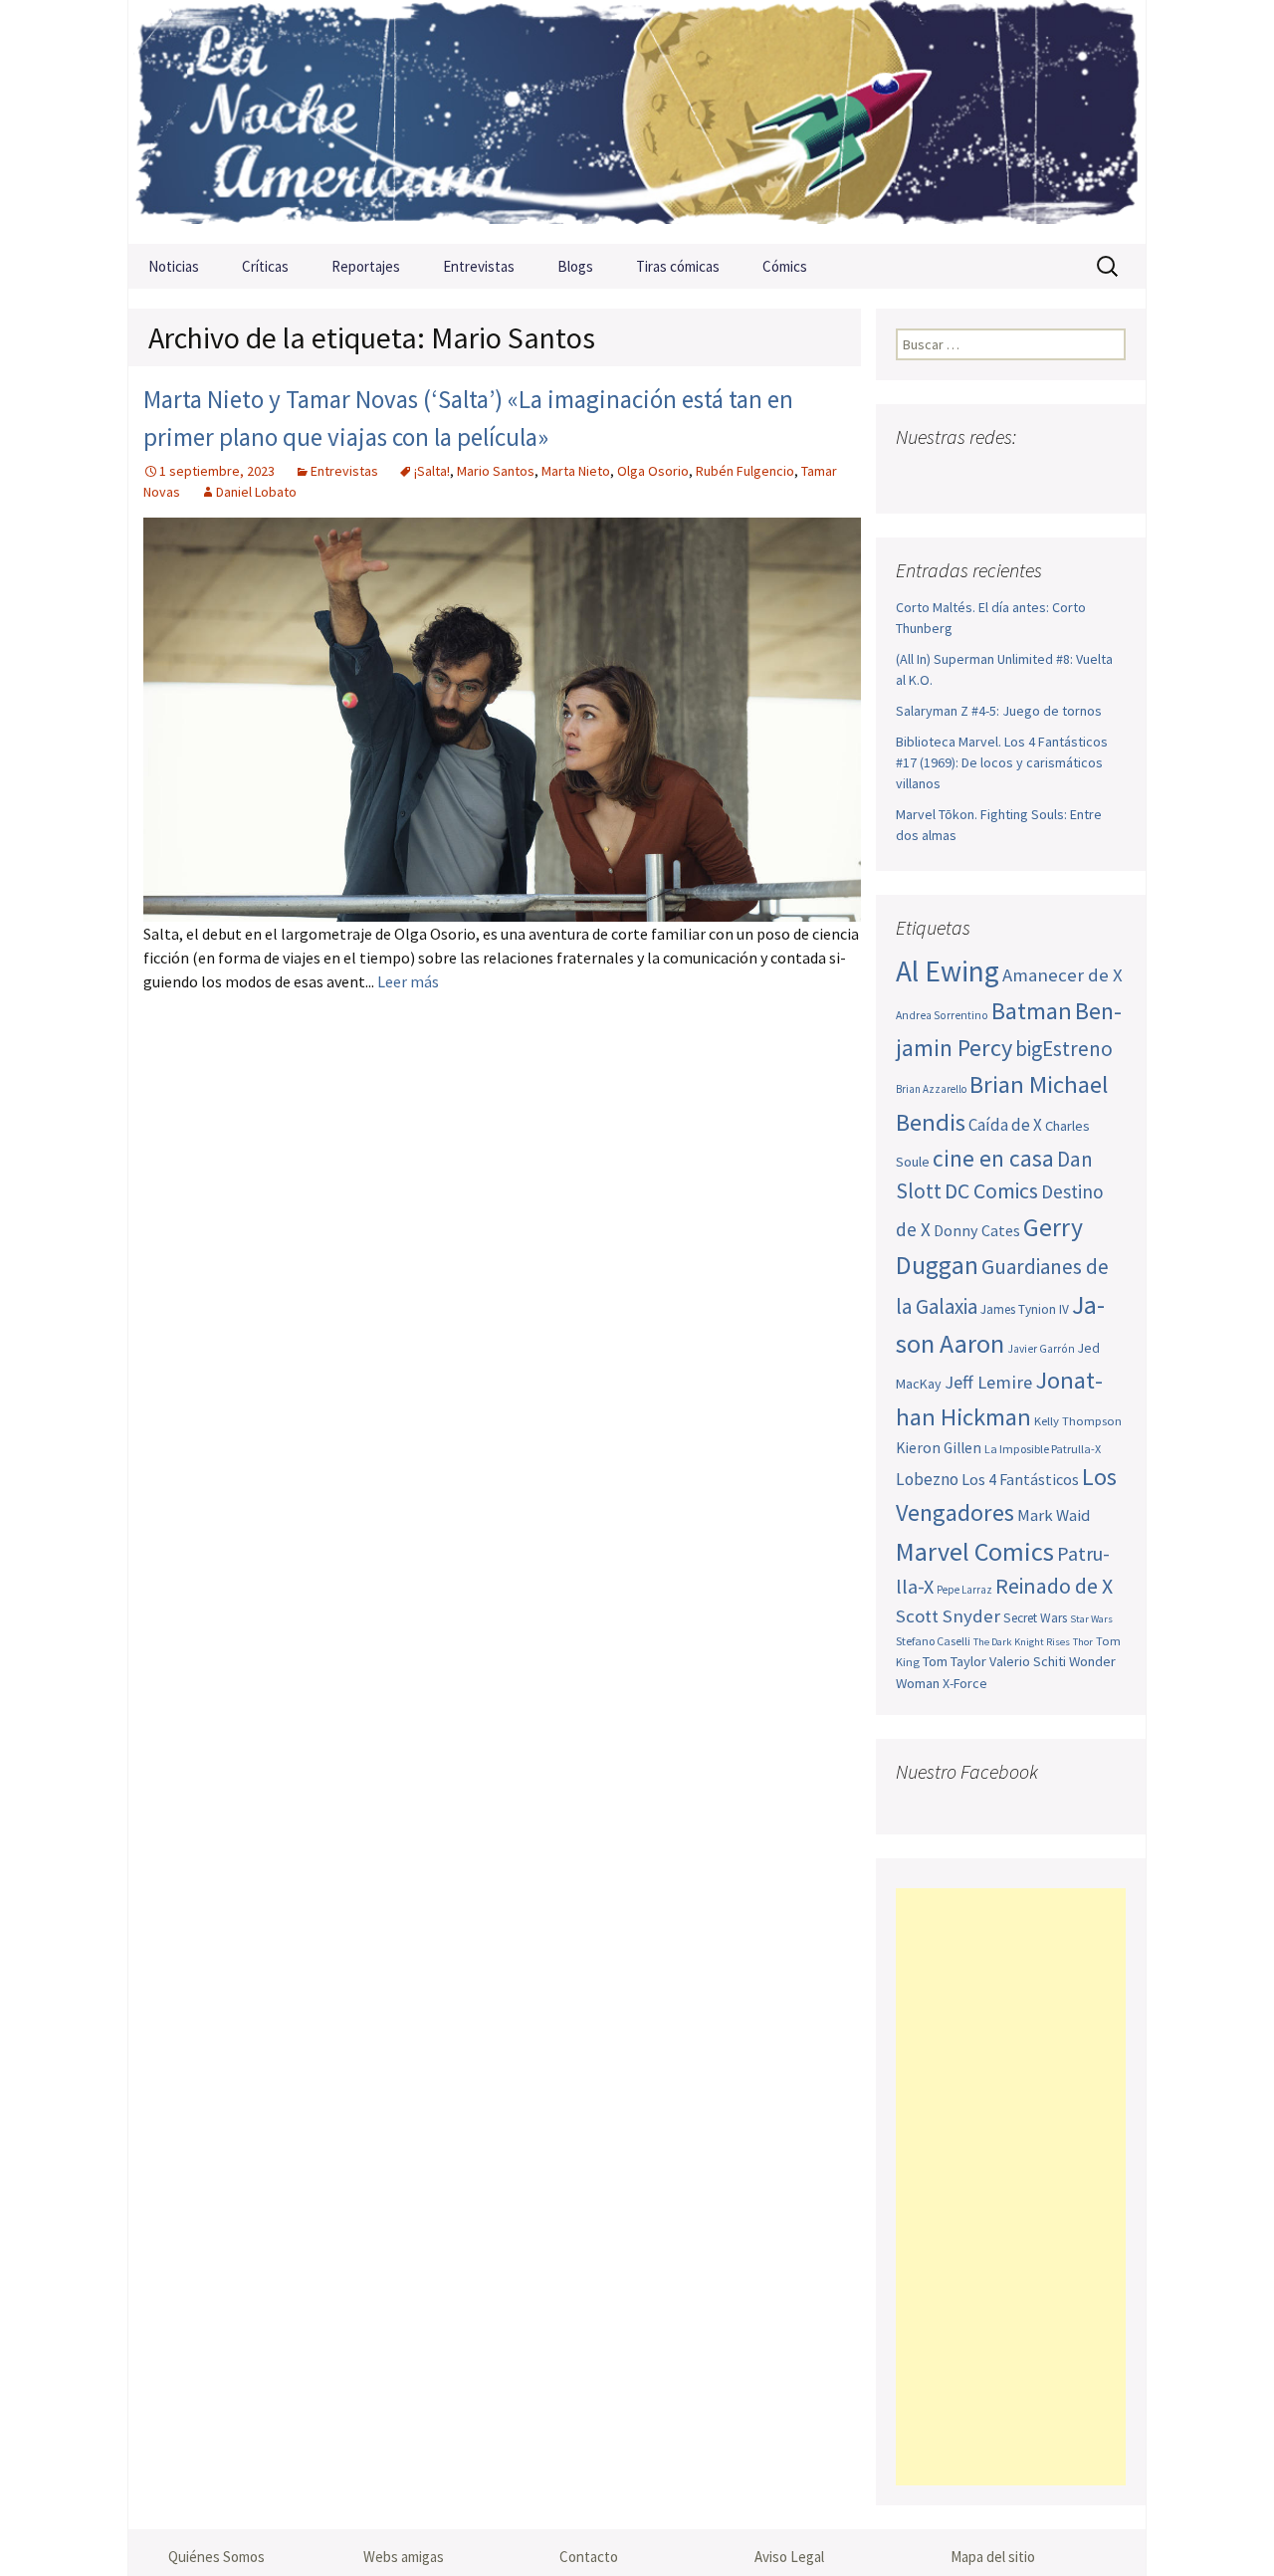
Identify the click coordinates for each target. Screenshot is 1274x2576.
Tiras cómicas (678, 266)
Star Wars (1091, 1619)
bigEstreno (1064, 1049)
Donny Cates (977, 1230)
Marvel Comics (975, 1551)
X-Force (965, 1683)
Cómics (785, 266)
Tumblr (1068, 476)
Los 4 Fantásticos (1020, 1479)
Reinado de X (1054, 1586)
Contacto (589, 2557)
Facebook (913, 476)
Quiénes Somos (216, 2557)
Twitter (952, 476)
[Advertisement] (1011, 2187)
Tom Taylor (955, 1661)
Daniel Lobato (256, 492)
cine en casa (993, 1158)
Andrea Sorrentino (942, 1015)
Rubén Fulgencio (745, 471)
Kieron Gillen (939, 1448)
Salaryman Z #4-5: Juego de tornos (999, 711)
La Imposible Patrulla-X (1043, 1449)
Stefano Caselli (933, 1641)
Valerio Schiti (1028, 1661)
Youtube (991, 476)
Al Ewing (948, 971)
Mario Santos (496, 471)
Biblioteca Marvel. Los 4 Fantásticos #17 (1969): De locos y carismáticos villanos (1002, 762)
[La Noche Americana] (637, 122)
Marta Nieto (576, 471)
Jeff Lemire (988, 1382)
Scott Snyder (948, 1616)
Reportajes (366, 266)
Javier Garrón (1041, 1349)
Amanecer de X (1062, 975)
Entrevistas (479, 266)
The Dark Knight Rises (1022, 1642)
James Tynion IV (1025, 1309)
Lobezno (927, 1479)
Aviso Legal (789, 2557)
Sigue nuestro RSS (1107, 476)
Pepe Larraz (964, 1590)
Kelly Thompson (1078, 1420)
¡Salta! (432, 471)
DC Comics (991, 1191)
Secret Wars (1035, 1618)
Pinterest (1030, 476)
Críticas (265, 266)
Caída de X (1005, 1125)
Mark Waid (1054, 1515)
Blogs (575, 266)
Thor (1083, 1642)
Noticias (174, 266)
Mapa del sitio (993, 2557)
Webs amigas (404, 2557)
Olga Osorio (653, 471)
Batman (1032, 1011)
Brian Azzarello (931, 1089)
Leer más (408, 981)
